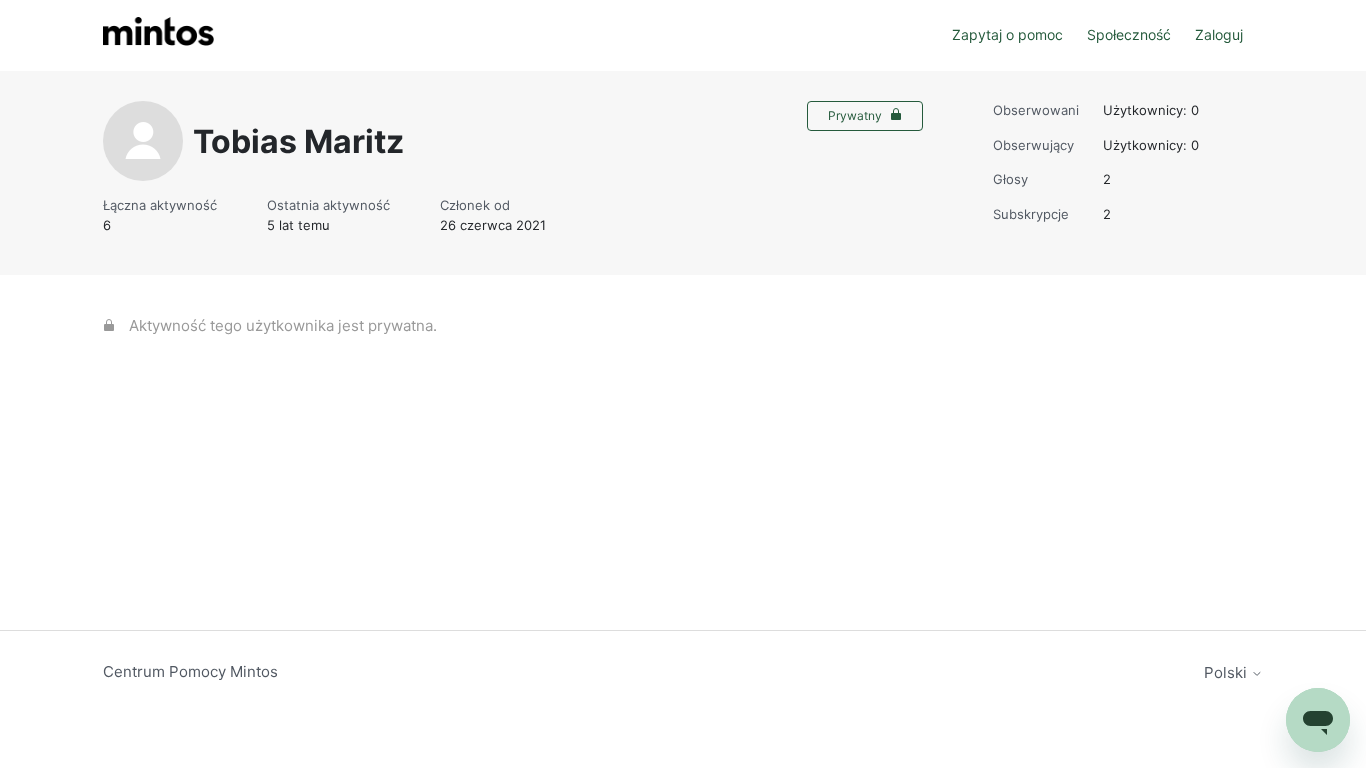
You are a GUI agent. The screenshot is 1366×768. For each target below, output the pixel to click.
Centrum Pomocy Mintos (190, 671)
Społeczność (1129, 34)
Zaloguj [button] (1219, 34)
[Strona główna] (158, 35)
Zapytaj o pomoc (1007, 34)
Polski (1227, 672)
